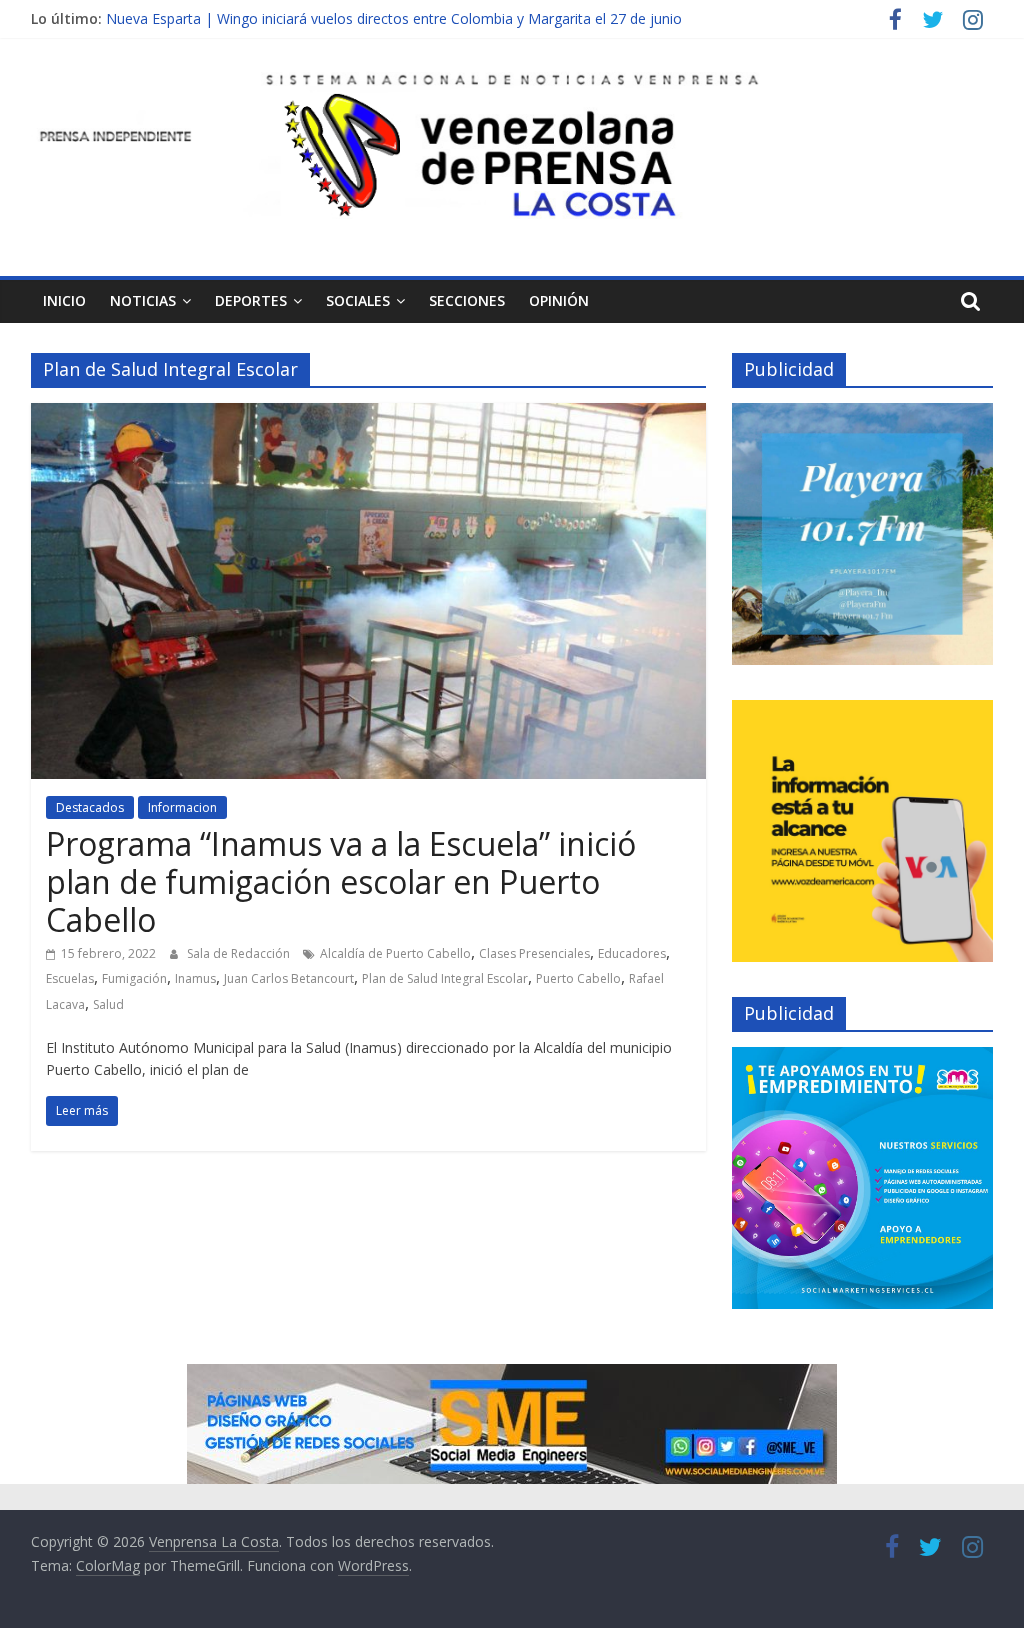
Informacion (182, 807)
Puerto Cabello (578, 978)
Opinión (559, 300)
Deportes (251, 300)
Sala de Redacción (240, 953)
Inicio (64, 300)
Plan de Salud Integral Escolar (445, 978)
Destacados (90, 807)
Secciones (467, 300)
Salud (108, 1004)
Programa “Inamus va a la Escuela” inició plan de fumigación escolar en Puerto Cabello (341, 882)
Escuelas (70, 978)
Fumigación (134, 978)
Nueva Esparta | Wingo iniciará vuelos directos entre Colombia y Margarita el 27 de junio (394, 18)
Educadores (632, 953)
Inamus (195, 978)
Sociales (358, 300)
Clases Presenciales (534, 953)
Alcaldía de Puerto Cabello (395, 953)
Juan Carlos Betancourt (289, 978)
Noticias (143, 300)
